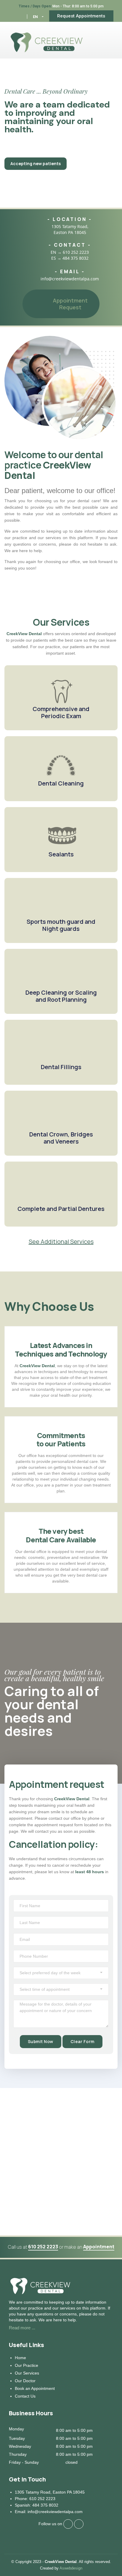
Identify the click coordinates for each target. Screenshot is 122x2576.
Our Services (27, 2373)
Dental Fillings (61, 1067)
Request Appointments (81, 16)
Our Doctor (25, 2381)
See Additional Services (61, 1242)
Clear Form (82, 2041)
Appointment (99, 2247)
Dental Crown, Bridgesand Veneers (61, 1138)
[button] (38, 17)
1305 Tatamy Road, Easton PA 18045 (70, 229)
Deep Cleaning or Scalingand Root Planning (61, 996)
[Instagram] (19, 16)
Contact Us (25, 2396)
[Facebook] (11, 16)
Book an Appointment (35, 2388)
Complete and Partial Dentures (61, 1209)
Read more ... (22, 2328)
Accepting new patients (36, 164)
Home (20, 2358)
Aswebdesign (71, 2568)
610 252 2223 (76, 252)
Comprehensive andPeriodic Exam (61, 712)
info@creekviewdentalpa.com (70, 279)
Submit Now (41, 2041)
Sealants (61, 854)
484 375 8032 (76, 258)
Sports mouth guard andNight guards (61, 925)
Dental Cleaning (61, 783)
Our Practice (27, 2365)
